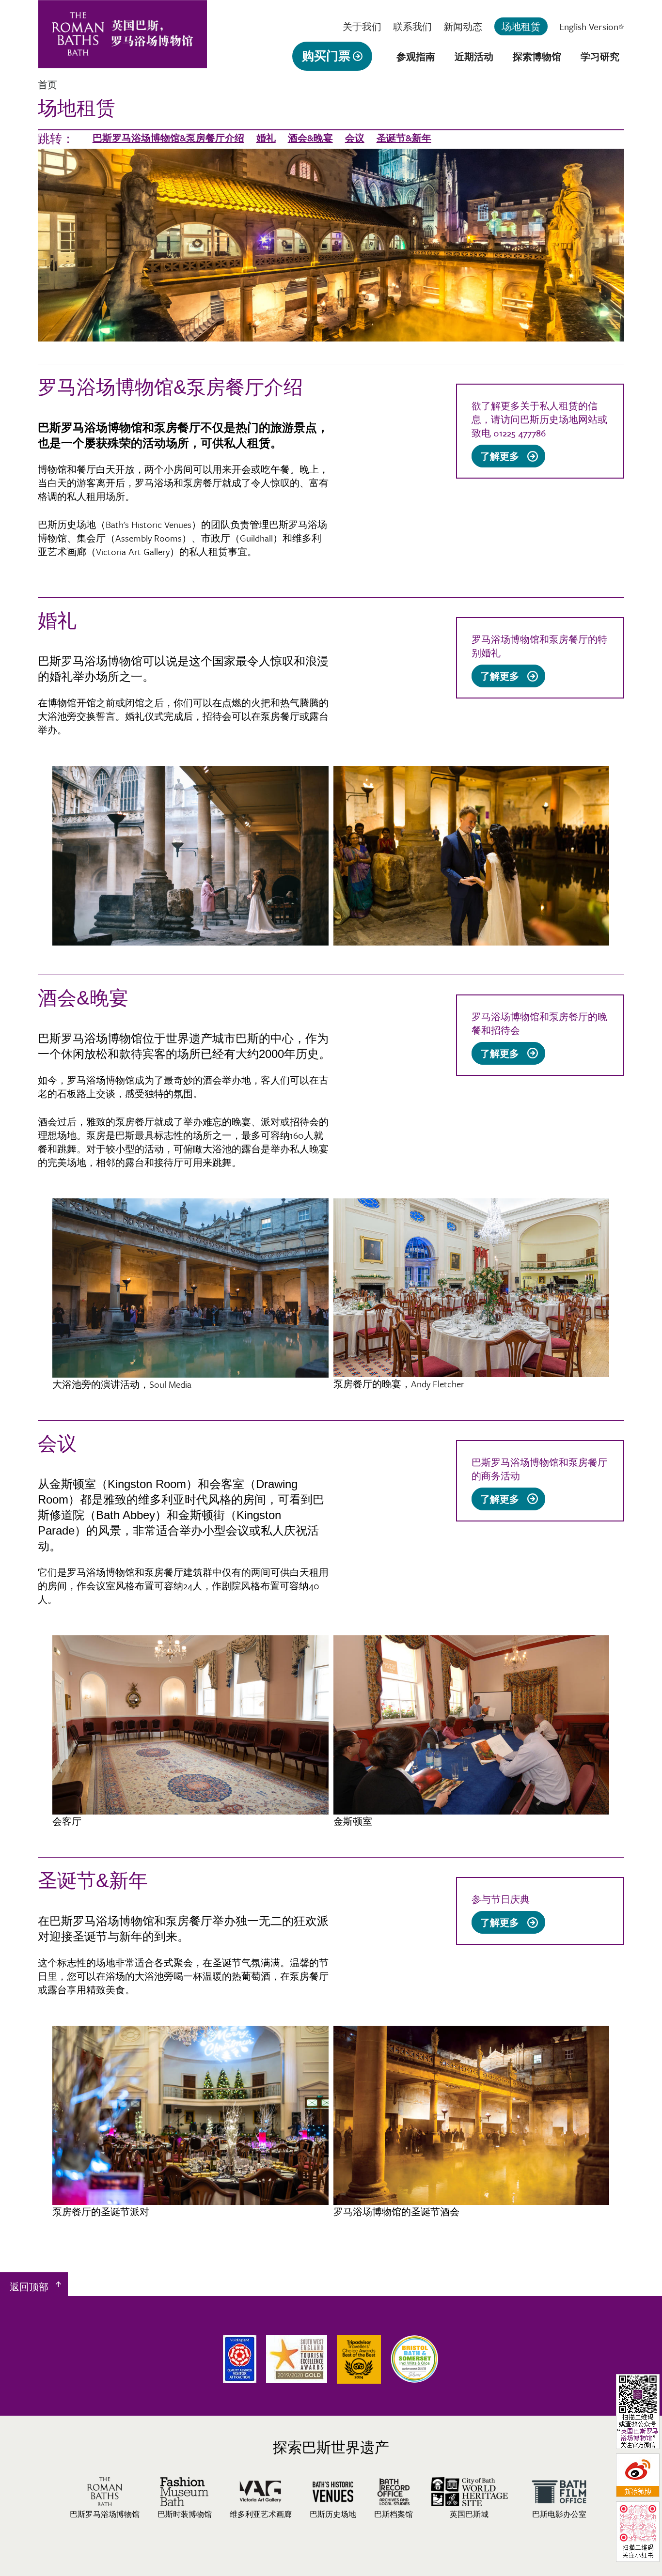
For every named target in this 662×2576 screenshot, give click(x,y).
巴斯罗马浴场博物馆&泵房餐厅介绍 (168, 138)
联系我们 (412, 26)
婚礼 (266, 138)
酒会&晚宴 (310, 138)
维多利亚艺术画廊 (261, 2514)
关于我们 (362, 26)
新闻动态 (463, 26)
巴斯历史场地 (333, 2514)
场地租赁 (521, 26)
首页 (47, 85)
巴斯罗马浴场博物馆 (105, 2514)
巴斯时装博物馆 (185, 2514)
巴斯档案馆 (394, 2514)
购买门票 (326, 56)
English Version (591, 26)
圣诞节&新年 (404, 138)
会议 (355, 138)
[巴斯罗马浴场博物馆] (122, 62)
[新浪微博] (638, 2495)
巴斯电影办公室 (559, 2514)
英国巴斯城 (469, 2514)
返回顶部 (29, 2287)
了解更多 (502, 458)
